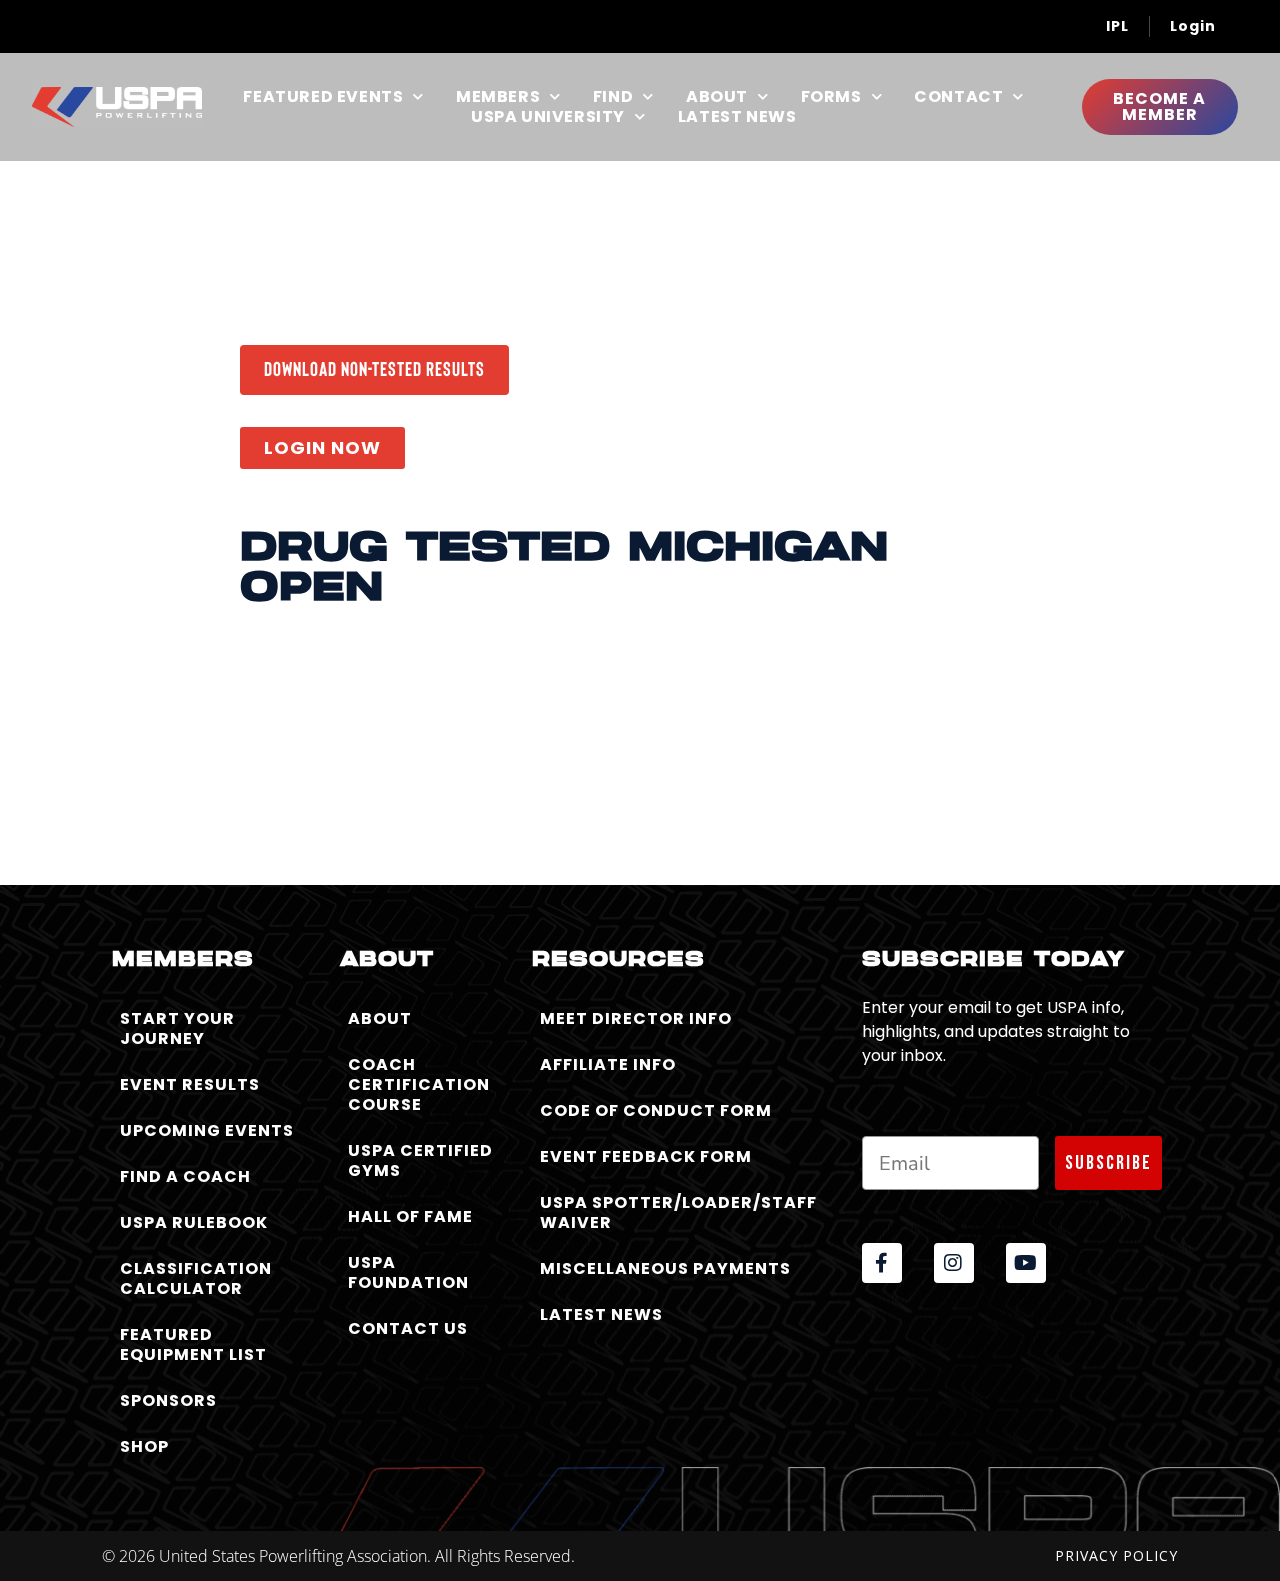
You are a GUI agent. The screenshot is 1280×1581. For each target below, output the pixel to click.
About (717, 97)
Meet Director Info (636, 1018)
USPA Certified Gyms (420, 1160)
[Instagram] (954, 1263)
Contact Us (408, 1328)
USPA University (548, 117)
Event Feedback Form (646, 1156)
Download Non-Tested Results (374, 368)
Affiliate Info (608, 1064)
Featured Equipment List (193, 1344)
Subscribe (1108, 1163)
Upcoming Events (207, 1130)
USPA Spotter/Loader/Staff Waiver (678, 1212)
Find (613, 97)
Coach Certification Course (419, 1084)
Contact (958, 97)
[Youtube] (1026, 1263)
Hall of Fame (410, 1216)
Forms (831, 97)
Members (498, 97)
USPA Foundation (408, 1272)
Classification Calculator (196, 1278)
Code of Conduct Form (656, 1110)
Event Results (190, 1084)
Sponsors (168, 1400)
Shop (144, 1446)
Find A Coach (185, 1176)
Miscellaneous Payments (665, 1268)
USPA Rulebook (194, 1222)
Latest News (737, 117)
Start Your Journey (177, 1028)
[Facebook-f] (882, 1263)
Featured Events (323, 97)
